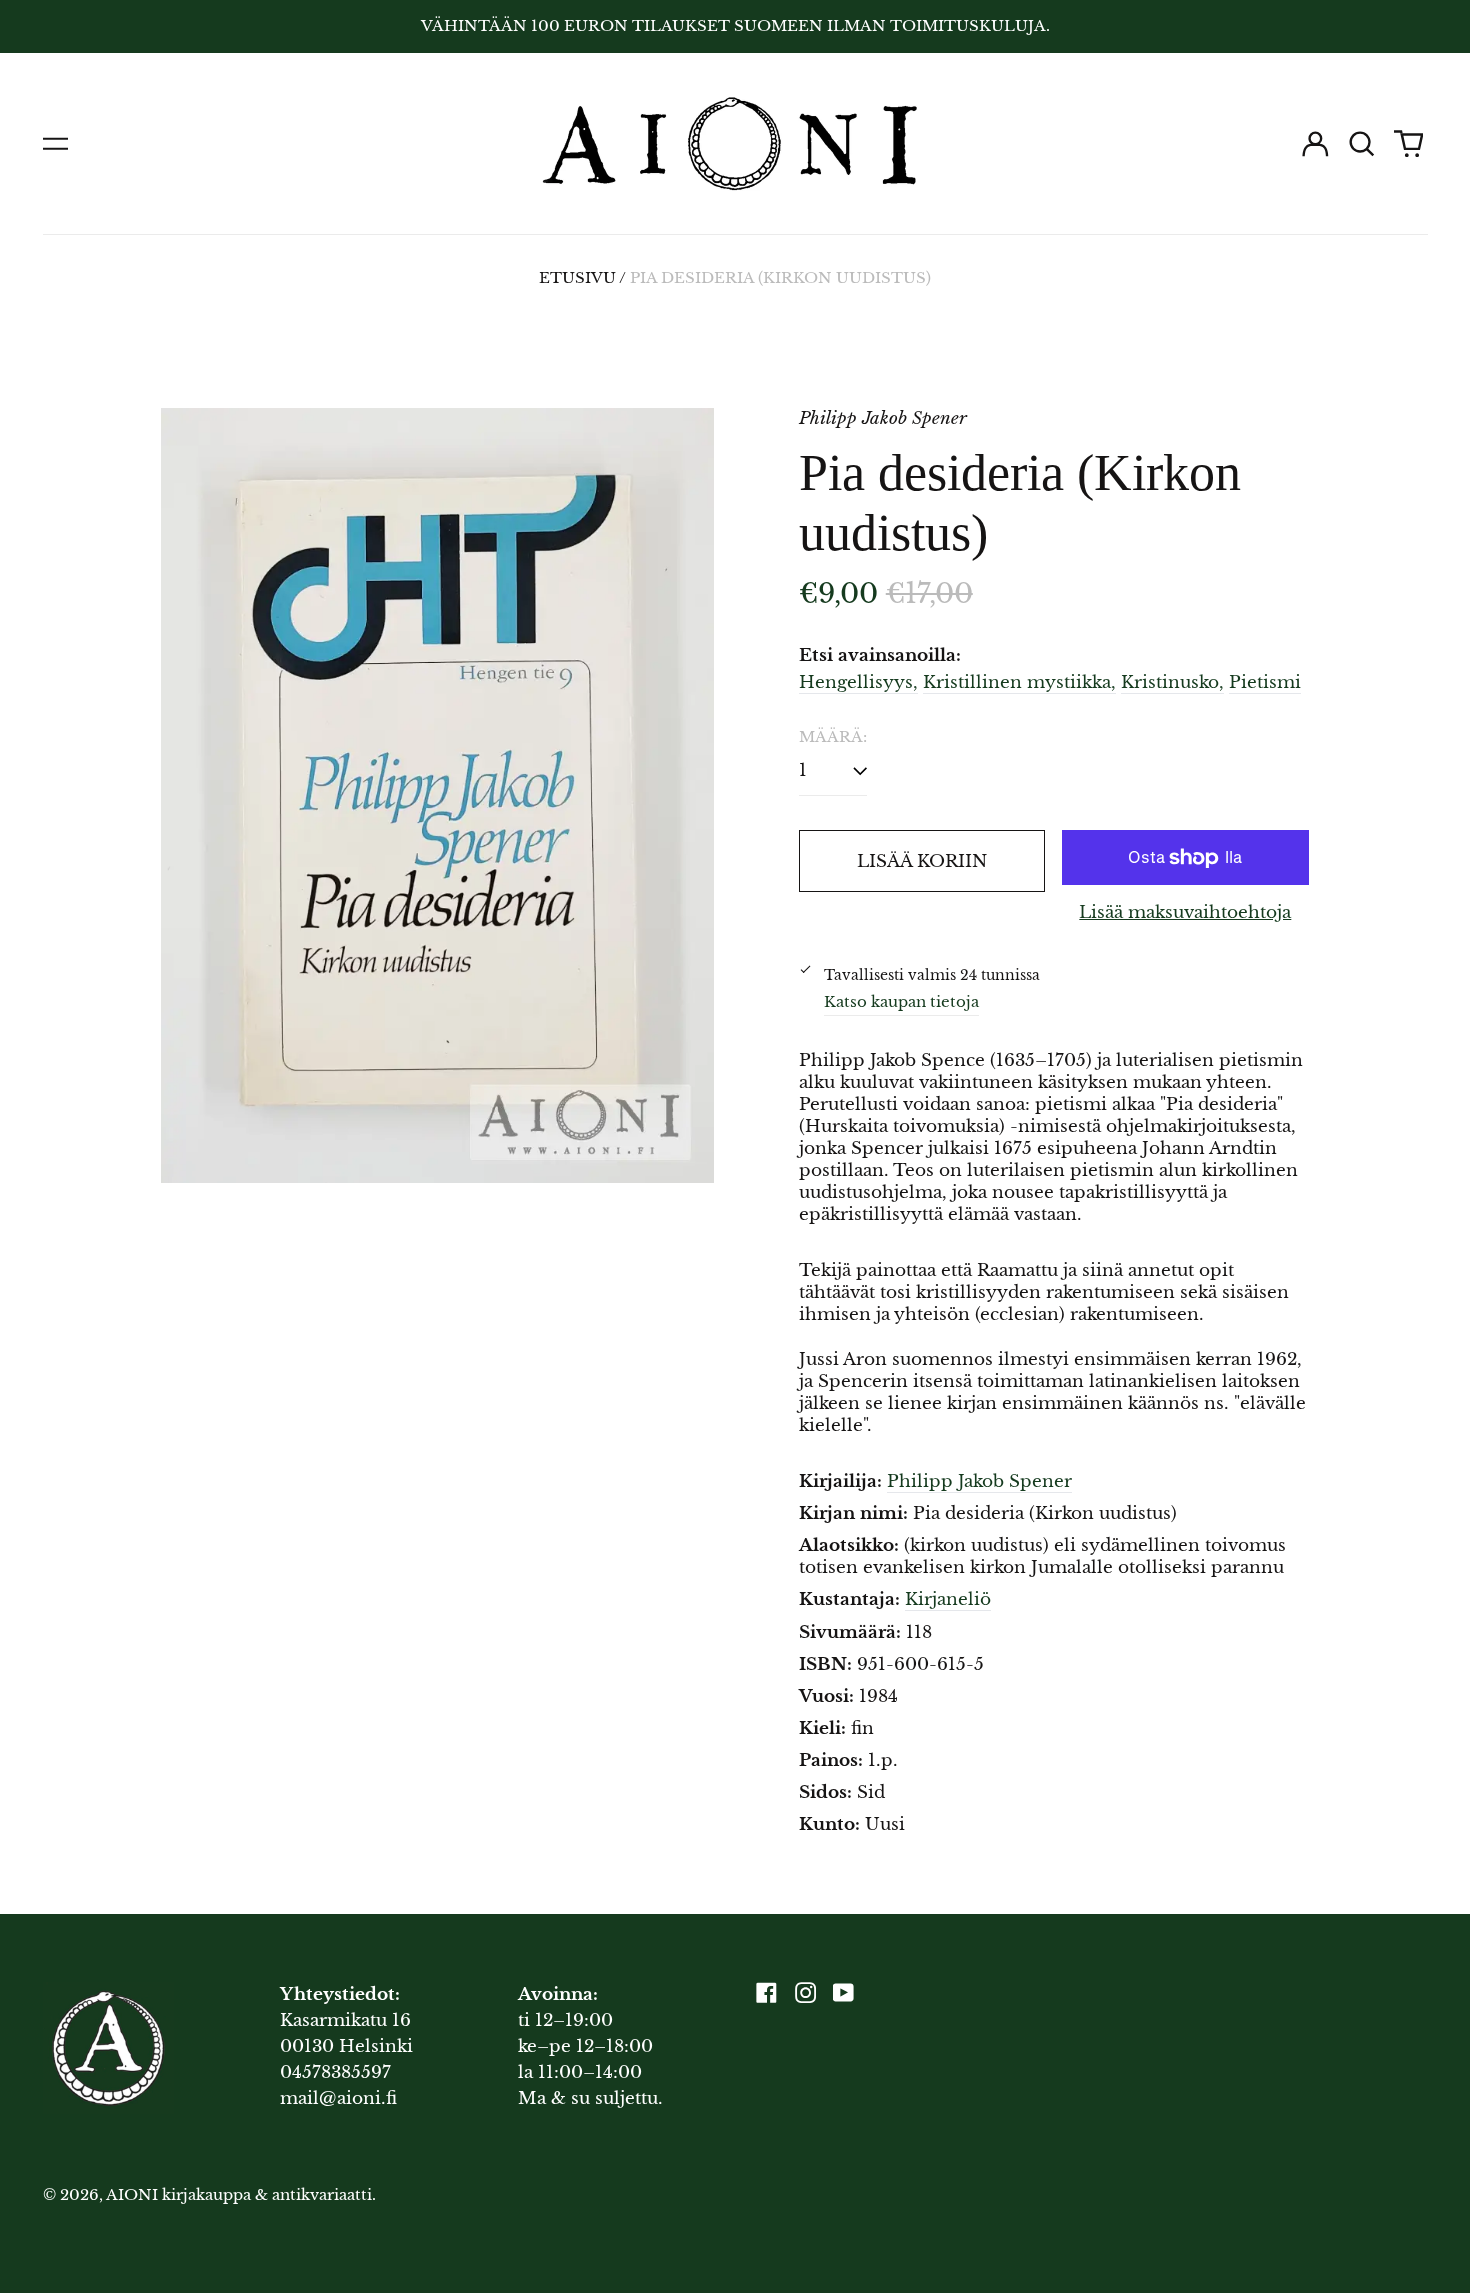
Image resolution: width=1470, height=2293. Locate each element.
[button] (1362, 144)
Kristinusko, (1172, 682)
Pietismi (1265, 682)
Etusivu (577, 278)
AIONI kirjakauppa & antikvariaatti (239, 2195)
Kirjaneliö (948, 1599)
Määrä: (833, 737)
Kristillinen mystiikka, (1019, 682)
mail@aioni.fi (338, 2098)
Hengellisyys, (858, 682)
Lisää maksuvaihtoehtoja (1185, 912)
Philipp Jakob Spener (979, 1481)
